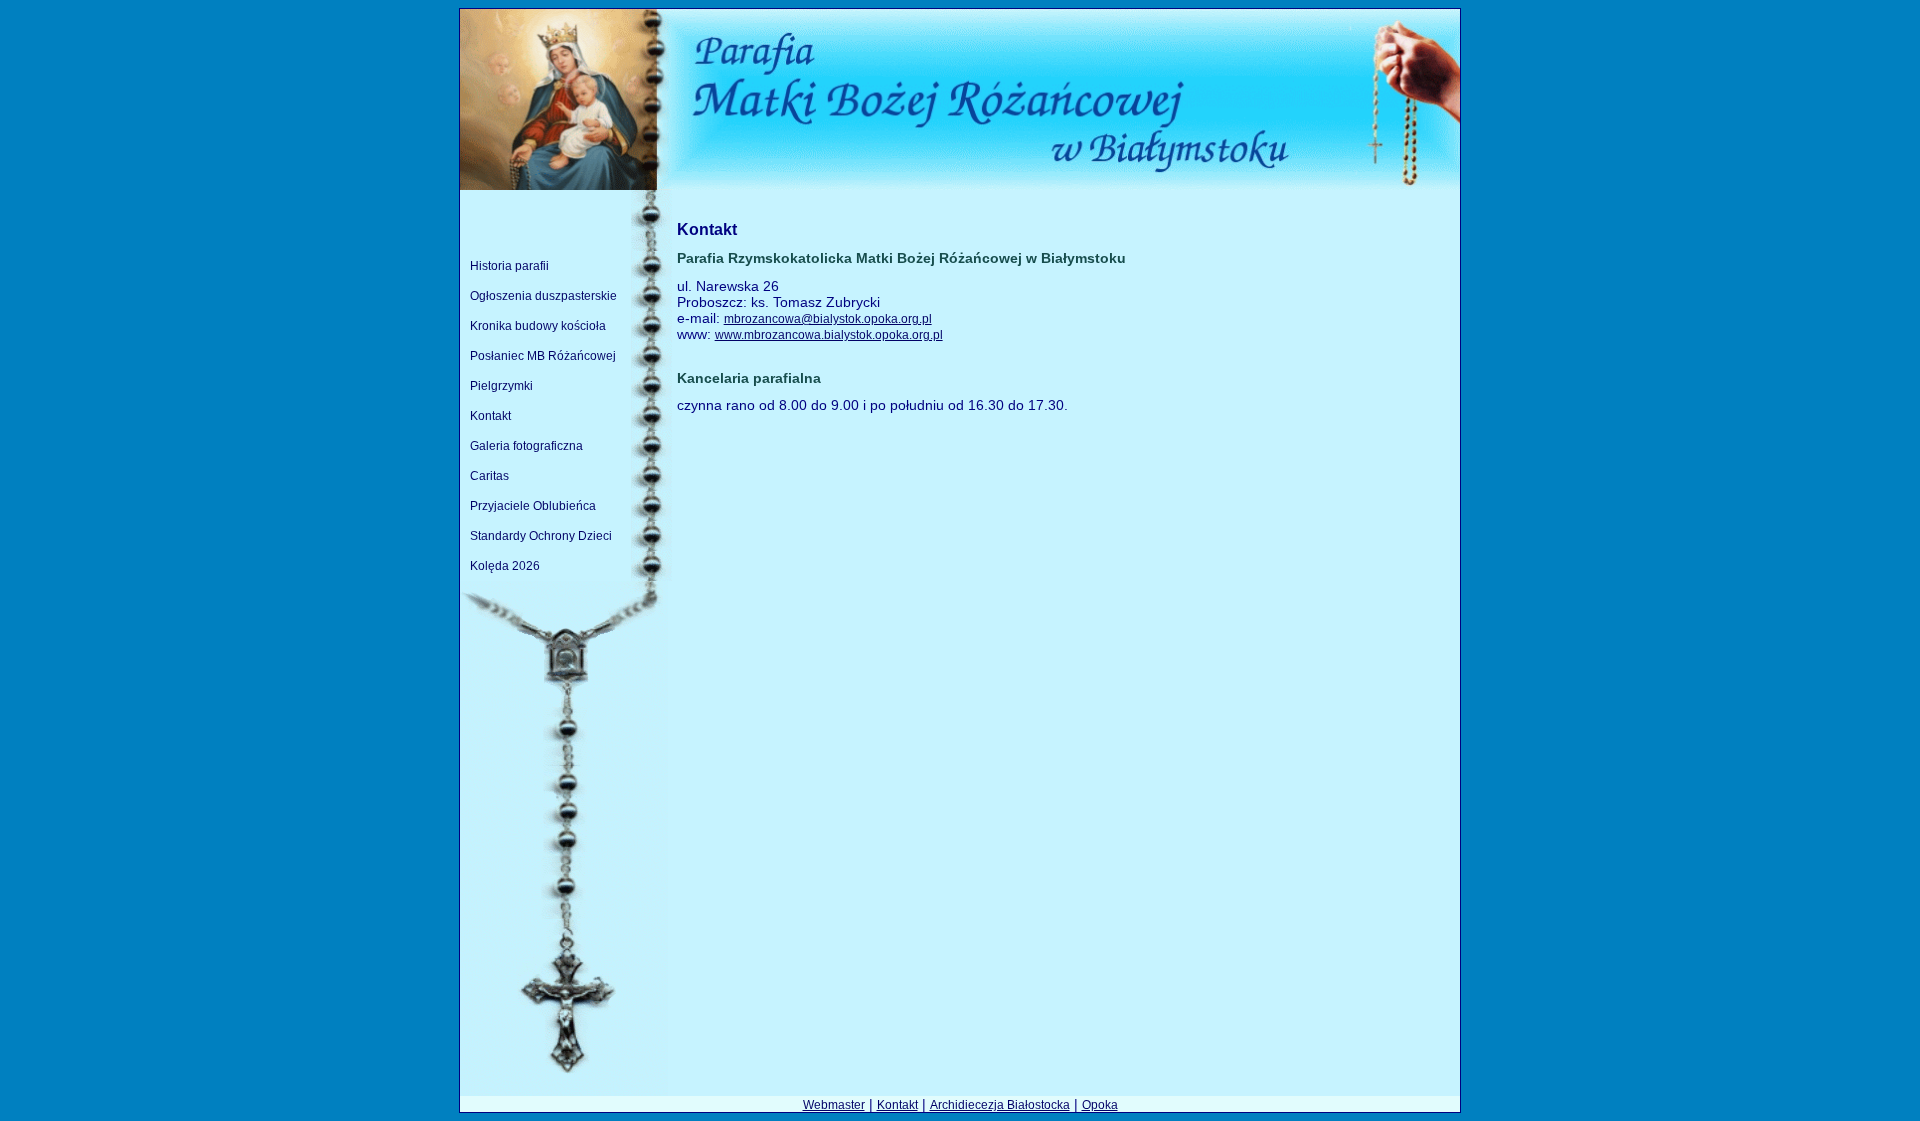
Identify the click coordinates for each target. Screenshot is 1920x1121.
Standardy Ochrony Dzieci (541, 536)
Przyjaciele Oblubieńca (533, 506)
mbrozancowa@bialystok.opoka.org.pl (828, 319)
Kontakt (490, 416)
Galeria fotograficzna (526, 446)
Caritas (489, 476)
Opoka (1100, 1105)
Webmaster (834, 1105)
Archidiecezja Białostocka (1000, 1105)
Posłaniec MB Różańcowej (543, 356)
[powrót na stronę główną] (960, 186)
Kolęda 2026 (505, 566)
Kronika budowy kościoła (538, 326)
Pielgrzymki (501, 386)
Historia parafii (509, 266)
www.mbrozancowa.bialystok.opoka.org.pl (829, 335)
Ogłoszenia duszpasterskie (543, 296)
